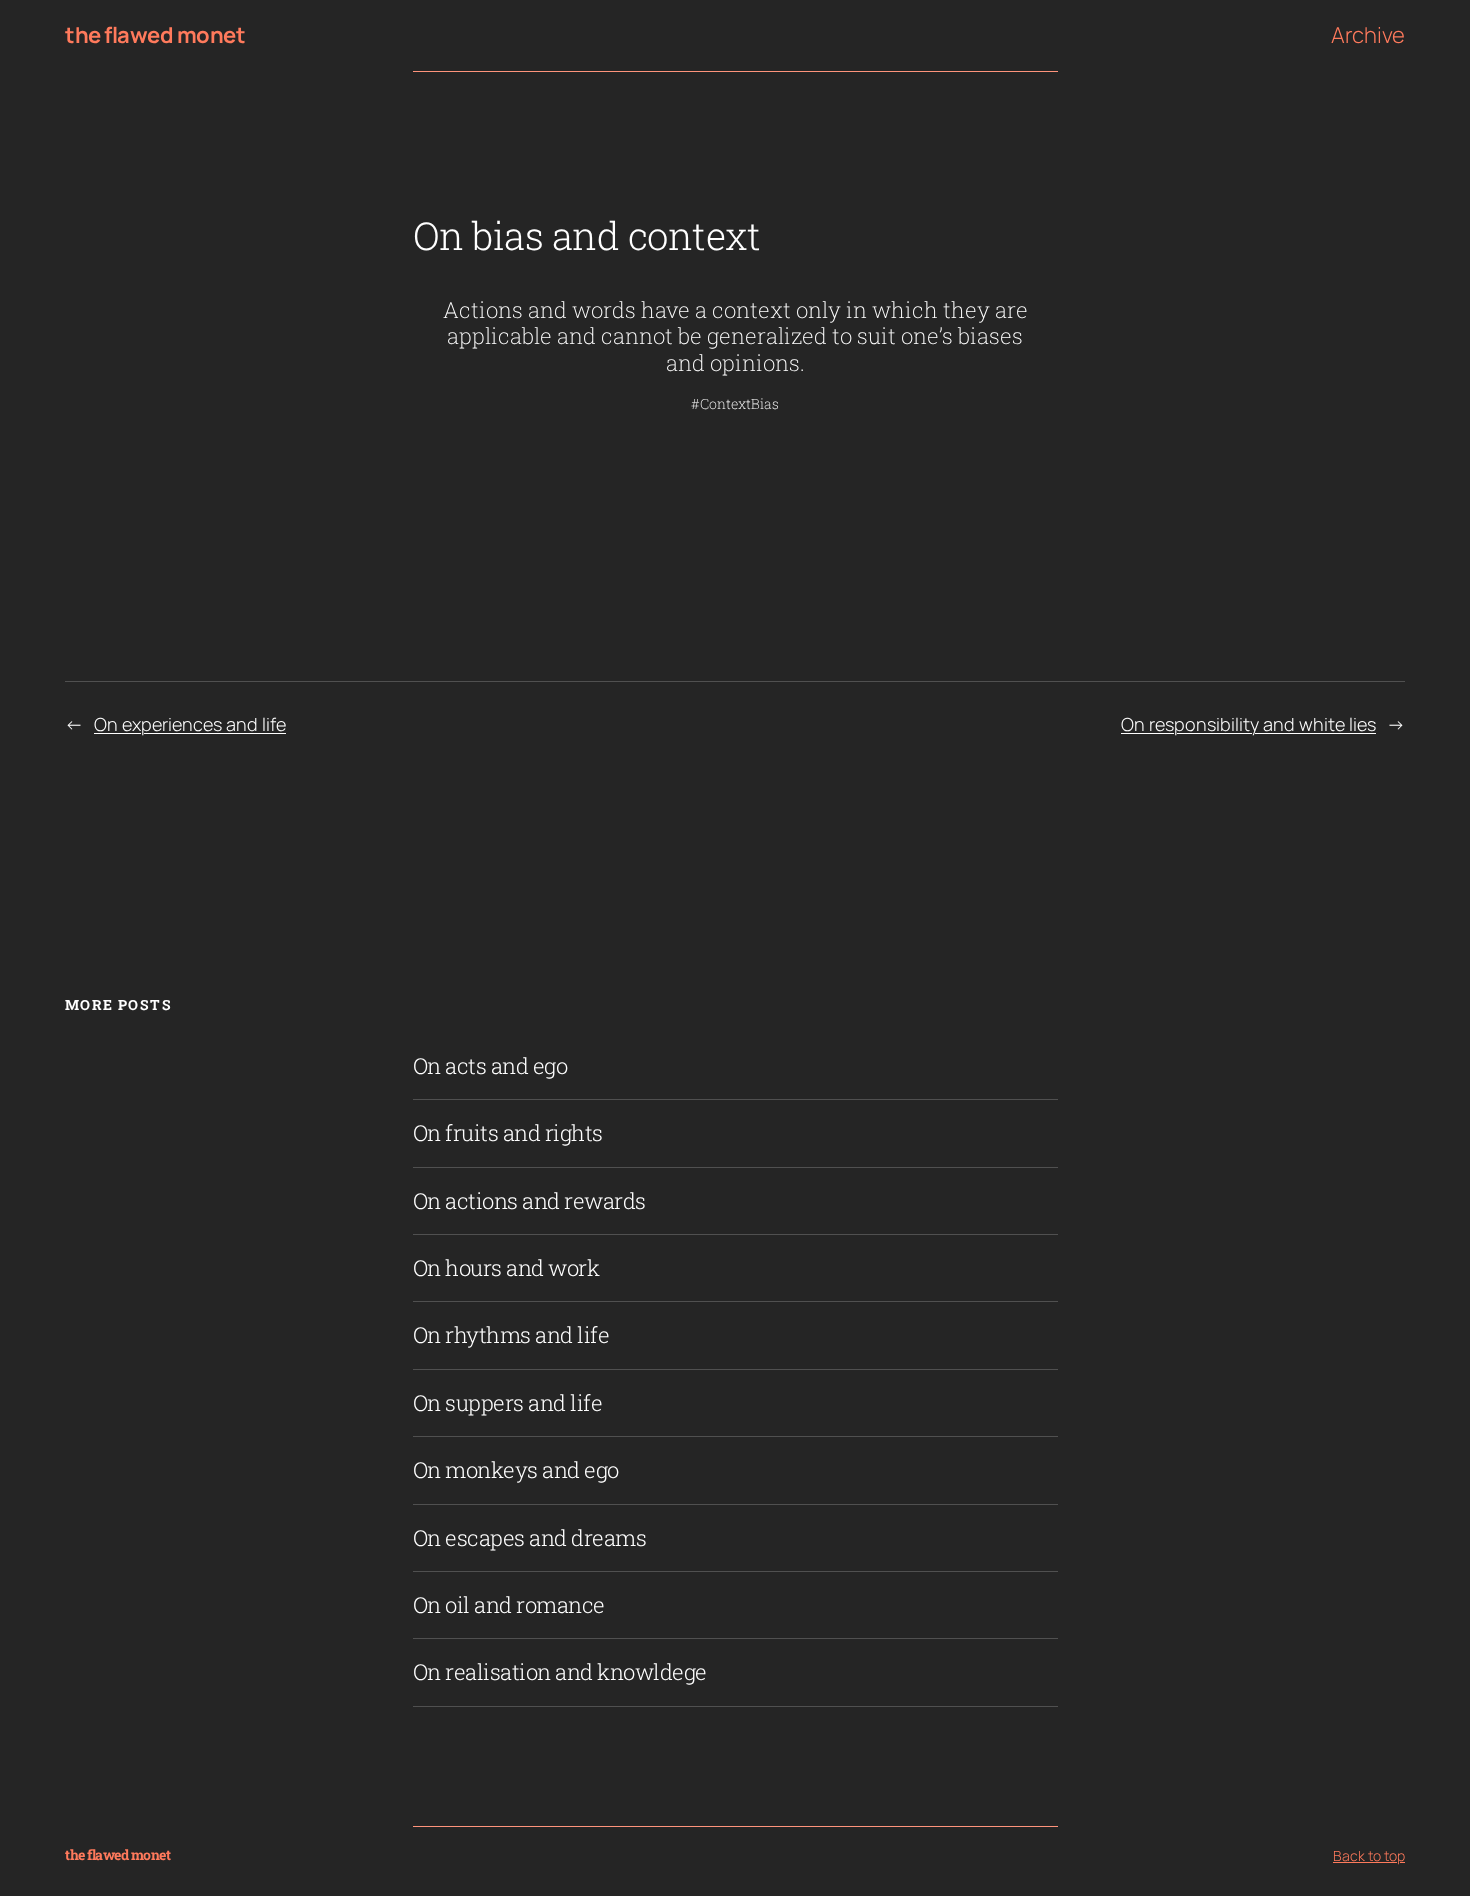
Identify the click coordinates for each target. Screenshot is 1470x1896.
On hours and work (506, 1268)
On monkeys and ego (516, 1470)
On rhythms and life (511, 1335)
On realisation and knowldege (560, 1672)
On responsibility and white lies (1248, 724)
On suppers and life (508, 1403)
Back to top (1369, 1855)
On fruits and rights (508, 1133)
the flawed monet (155, 35)
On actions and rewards (529, 1201)
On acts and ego (490, 1066)
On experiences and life (190, 724)
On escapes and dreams (530, 1538)
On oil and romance (509, 1605)
